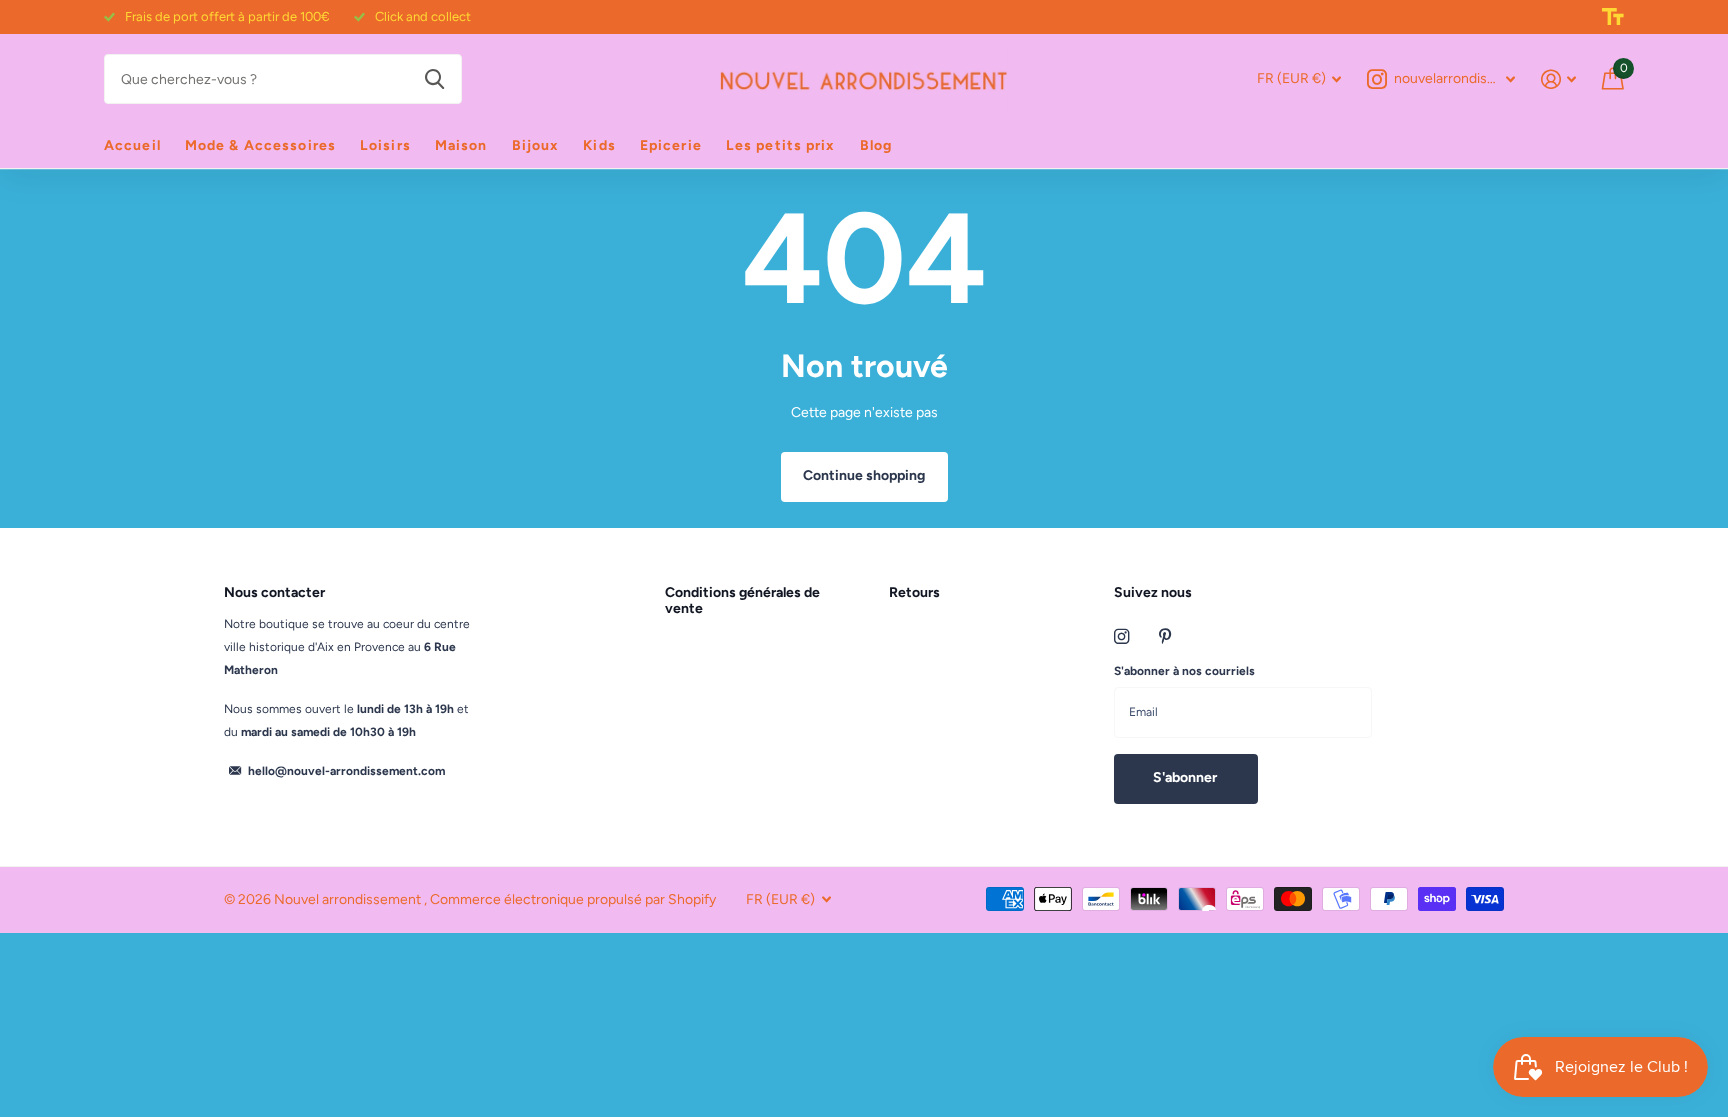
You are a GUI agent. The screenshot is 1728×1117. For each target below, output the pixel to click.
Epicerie (671, 145)
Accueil (132, 145)
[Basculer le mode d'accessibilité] (1613, 17)
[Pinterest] (1165, 636)
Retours (914, 592)
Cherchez (434, 79)
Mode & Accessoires (260, 145)
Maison (461, 145)
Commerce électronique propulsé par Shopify (573, 899)
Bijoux (536, 145)
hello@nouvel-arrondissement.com (346, 771)
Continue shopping (864, 475)
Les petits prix (781, 145)
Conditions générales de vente (742, 600)
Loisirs (385, 145)
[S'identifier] (1558, 79)
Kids (599, 145)
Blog (876, 145)
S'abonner (1186, 777)
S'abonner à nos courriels (1184, 671)
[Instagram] (1121, 636)
